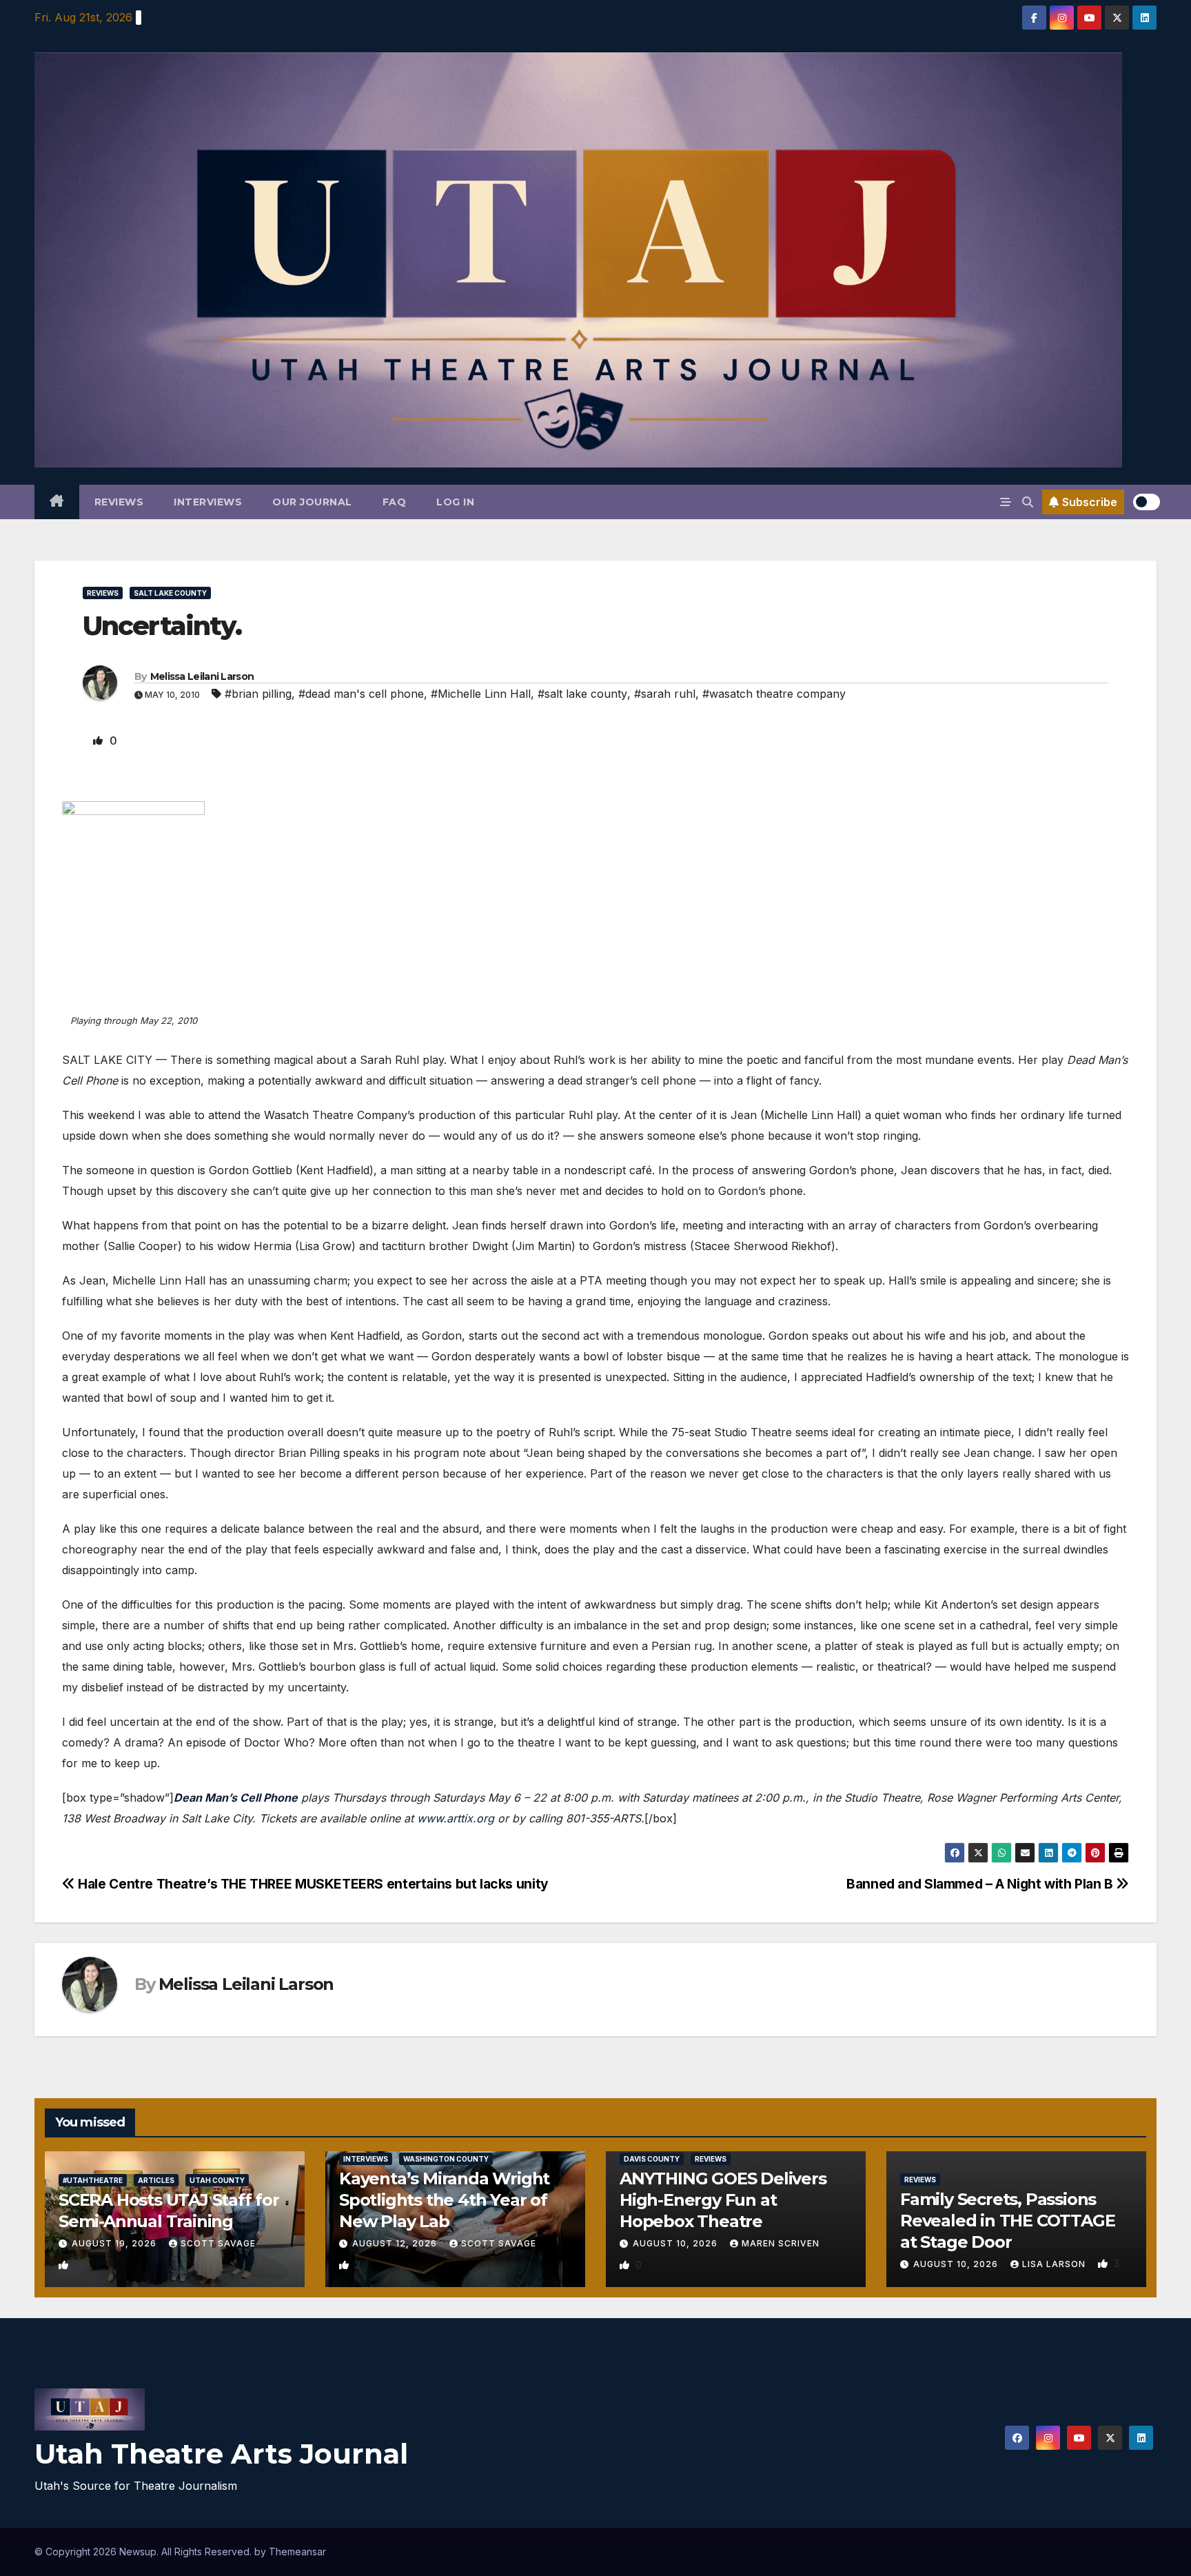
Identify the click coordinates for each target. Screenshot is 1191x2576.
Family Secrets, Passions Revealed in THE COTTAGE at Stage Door (1007, 2221)
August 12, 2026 (396, 2243)
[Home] (57, 502)
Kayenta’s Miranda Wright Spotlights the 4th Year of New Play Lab (444, 2200)
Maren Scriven (781, 2243)
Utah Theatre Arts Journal (221, 2454)
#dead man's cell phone (361, 694)
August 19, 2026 (115, 2243)
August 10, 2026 (676, 2243)
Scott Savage (218, 2243)
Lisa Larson (1055, 2264)
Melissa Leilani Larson (202, 676)
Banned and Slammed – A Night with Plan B (981, 1884)
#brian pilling (258, 694)
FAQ (395, 502)
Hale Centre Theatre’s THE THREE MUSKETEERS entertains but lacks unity (312, 1884)
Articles (156, 2180)
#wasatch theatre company (774, 694)
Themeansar (297, 2552)
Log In (455, 502)
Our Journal (312, 502)
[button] (1028, 502)
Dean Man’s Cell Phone (236, 1798)
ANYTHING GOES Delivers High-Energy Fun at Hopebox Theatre (723, 2200)
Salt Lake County (170, 593)
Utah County (217, 2180)
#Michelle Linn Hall (481, 694)
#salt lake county (582, 694)
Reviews (119, 502)
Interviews (208, 502)
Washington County (446, 2159)
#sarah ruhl (665, 694)
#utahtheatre (93, 2180)
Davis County (652, 2159)
